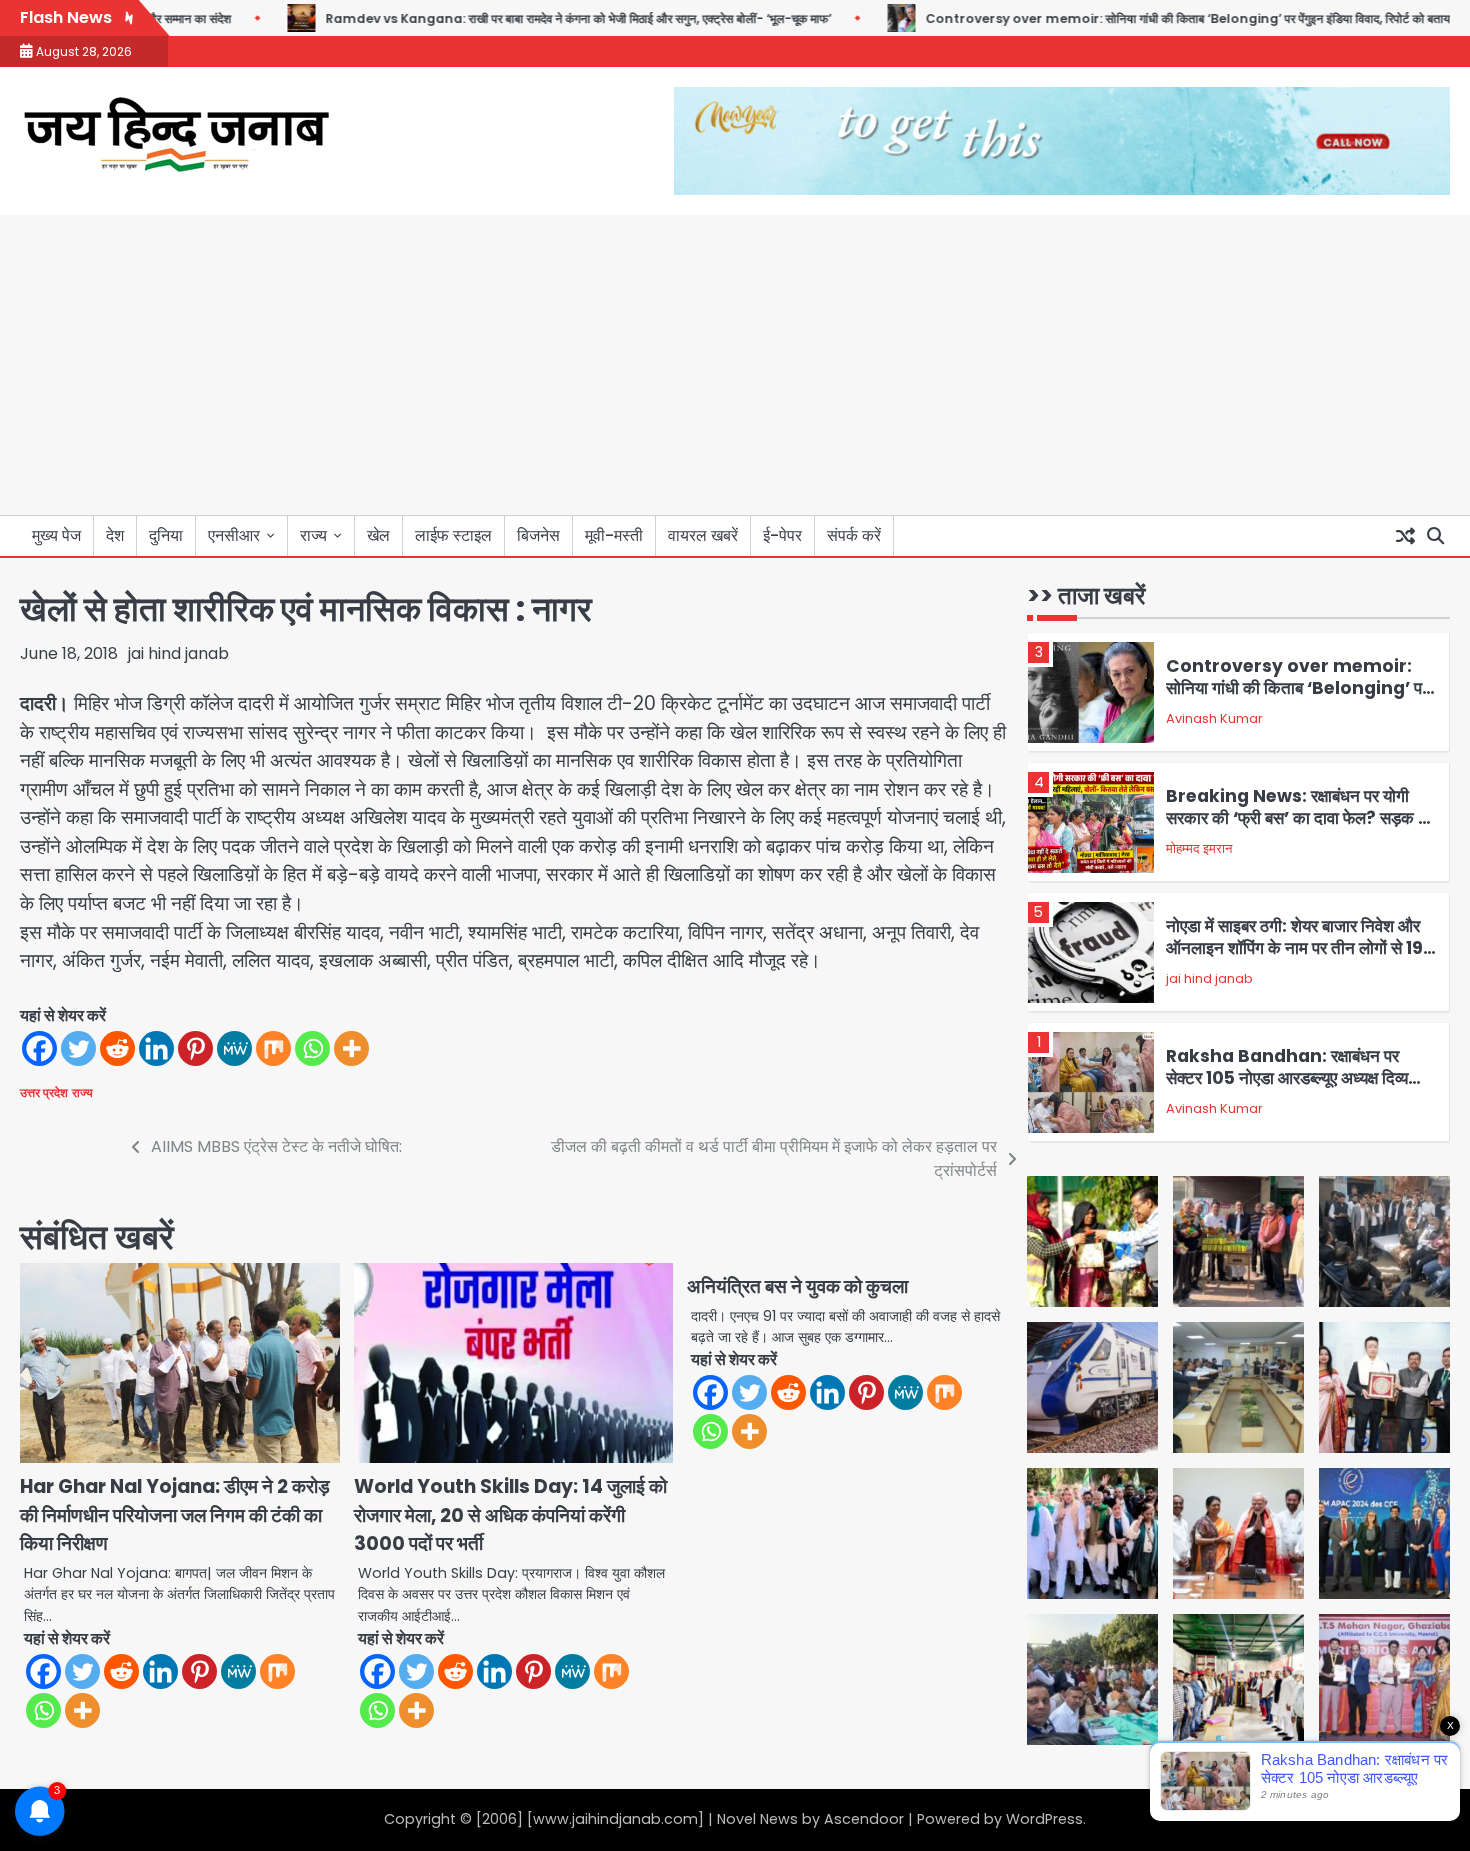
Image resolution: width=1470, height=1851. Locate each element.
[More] (351, 1048)
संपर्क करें (854, 535)
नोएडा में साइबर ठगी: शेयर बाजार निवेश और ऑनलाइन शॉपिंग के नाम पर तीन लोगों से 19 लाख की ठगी (1294, 948)
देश (115, 535)
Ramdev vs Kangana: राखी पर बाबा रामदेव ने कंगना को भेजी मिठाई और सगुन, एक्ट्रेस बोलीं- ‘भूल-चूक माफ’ (529, 18)
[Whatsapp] (312, 1048)
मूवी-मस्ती (614, 535)
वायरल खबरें (703, 535)
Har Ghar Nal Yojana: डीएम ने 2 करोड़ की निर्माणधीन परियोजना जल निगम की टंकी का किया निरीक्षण (175, 1515)
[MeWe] (234, 1048)
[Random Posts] (1405, 536)
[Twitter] (78, 1048)
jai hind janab (178, 653)
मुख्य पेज (56, 535)
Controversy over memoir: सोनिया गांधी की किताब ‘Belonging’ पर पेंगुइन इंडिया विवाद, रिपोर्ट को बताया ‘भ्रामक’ (1159, 18)
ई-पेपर (782, 535)
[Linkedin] (156, 1048)
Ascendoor (864, 1819)
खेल (378, 535)
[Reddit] (117, 1048)
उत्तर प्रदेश (44, 1093)
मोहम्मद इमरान (1199, 848)
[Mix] (273, 1048)
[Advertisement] (735, 365)
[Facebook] (39, 1048)
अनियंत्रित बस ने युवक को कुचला (797, 1286)
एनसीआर (234, 535)
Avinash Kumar (1214, 718)
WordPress (1044, 1819)
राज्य (313, 535)
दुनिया (166, 535)
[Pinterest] (195, 1048)
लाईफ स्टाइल (453, 535)
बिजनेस (538, 535)
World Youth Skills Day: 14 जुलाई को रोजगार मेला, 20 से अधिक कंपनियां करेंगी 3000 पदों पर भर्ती (510, 1515)
